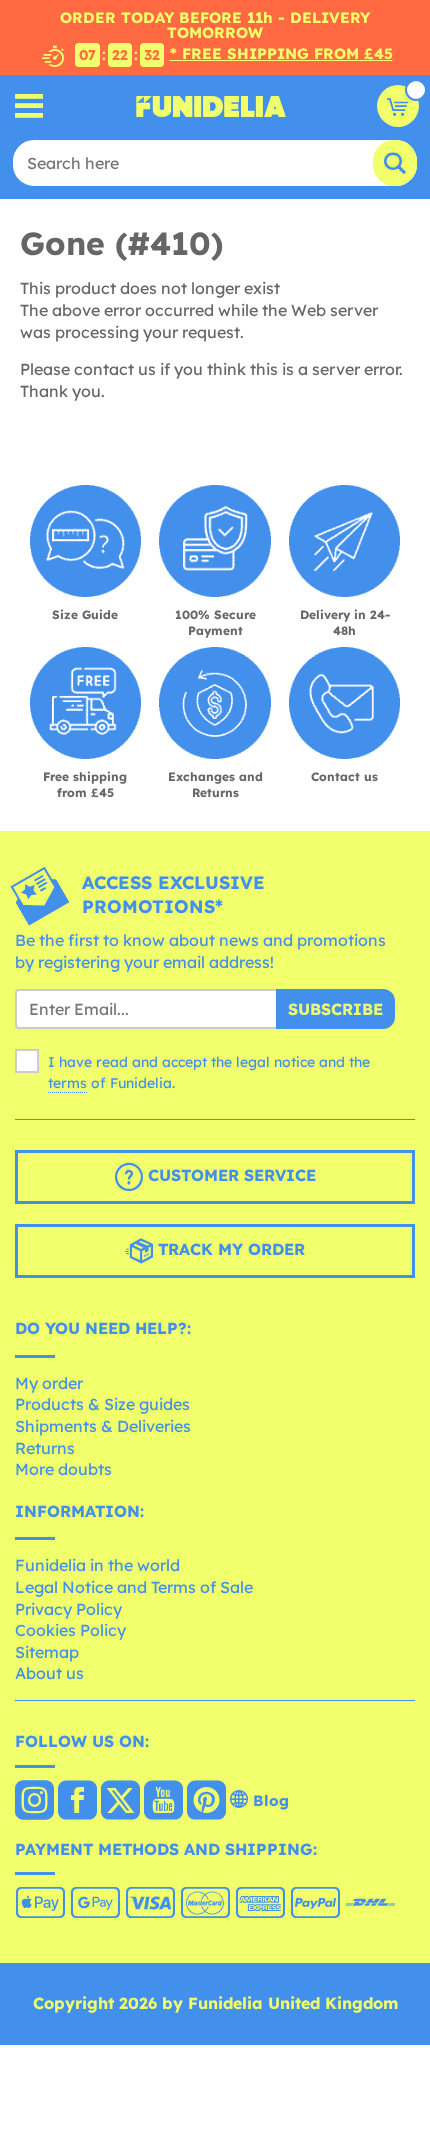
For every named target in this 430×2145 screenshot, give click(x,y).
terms (67, 1083)
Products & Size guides (102, 1404)
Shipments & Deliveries (103, 1426)
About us (49, 1673)
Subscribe (335, 1009)
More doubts (63, 1469)
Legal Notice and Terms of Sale (134, 1587)
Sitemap (47, 1652)
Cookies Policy (70, 1630)
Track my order (229, 1249)
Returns (45, 1448)
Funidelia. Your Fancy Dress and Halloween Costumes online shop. (211, 106)
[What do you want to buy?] (29, 106)
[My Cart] (398, 106)
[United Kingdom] (34, 1802)
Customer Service (229, 1175)
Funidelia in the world (97, 1565)
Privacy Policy (68, 1609)
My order (49, 1383)
